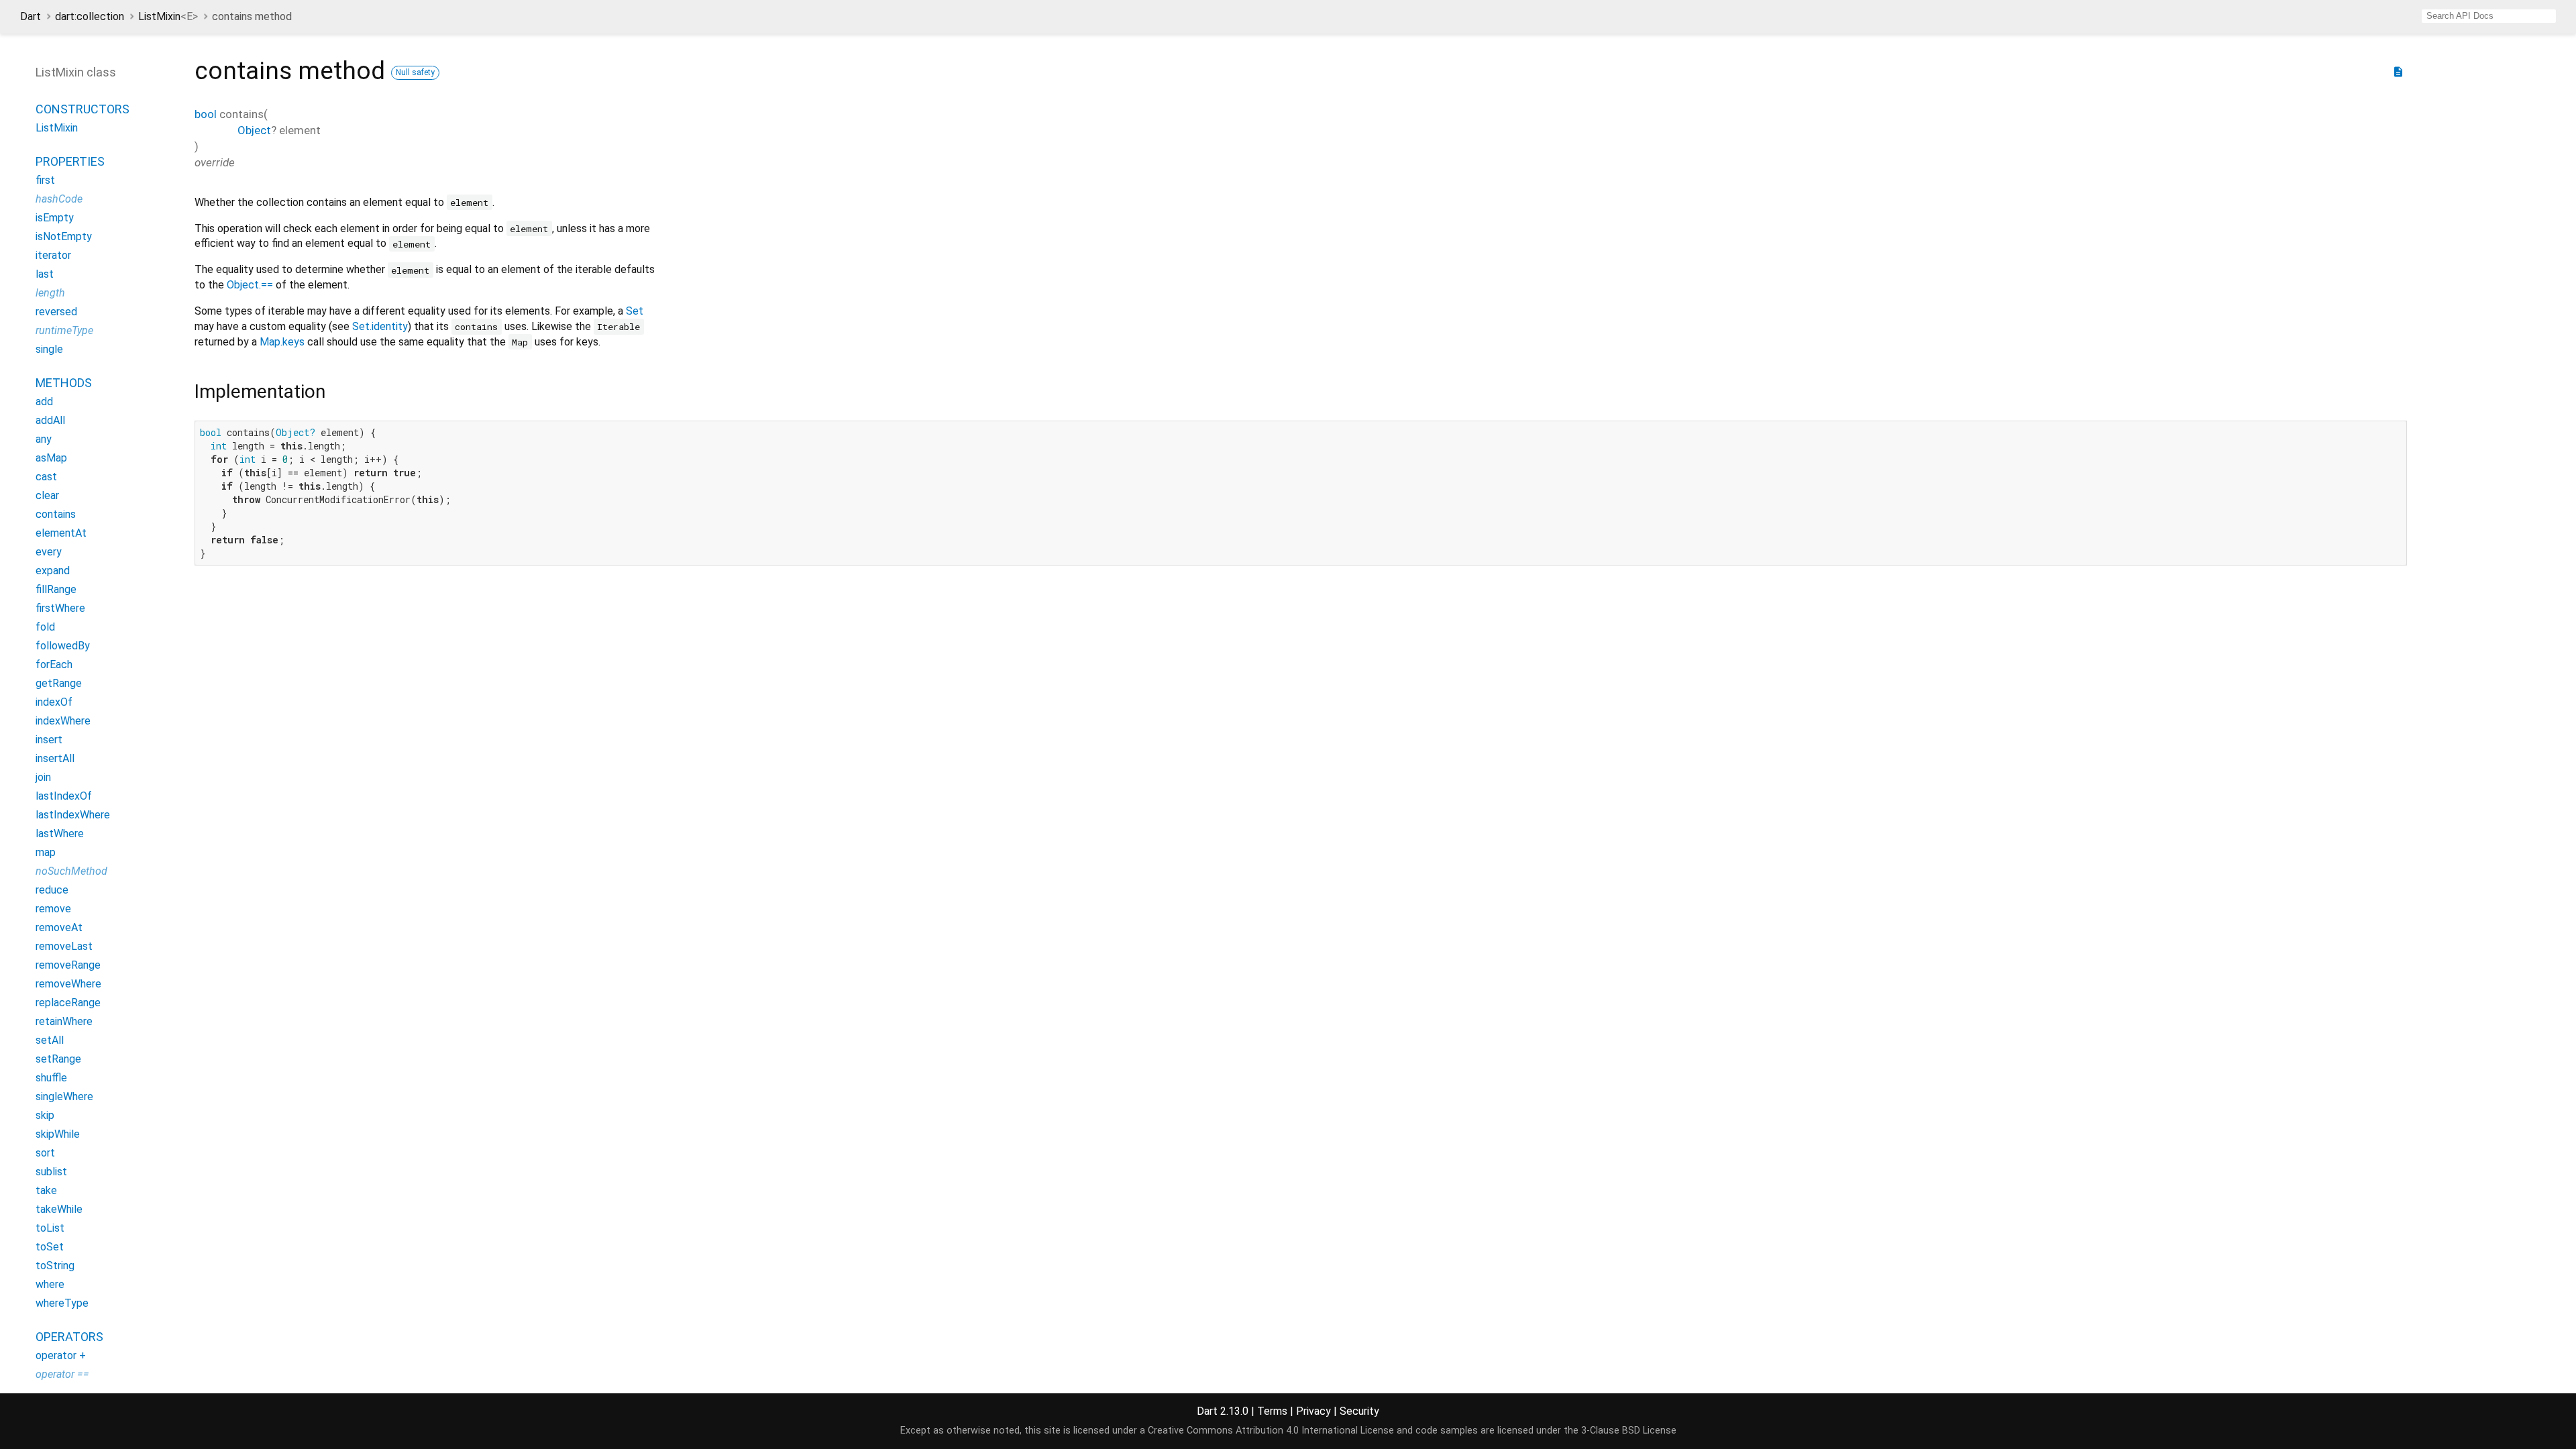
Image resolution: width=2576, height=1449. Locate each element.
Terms (1272, 1411)
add (44, 401)
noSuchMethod (71, 871)
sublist (51, 1172)
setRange (58, 1059)
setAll (50, 1040)
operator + (61, 1355)
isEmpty (55, 218)
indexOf (54, 702)
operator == (62, 1374)
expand (53, 571)
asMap (51, 458)
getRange (59, 683)
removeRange (68, 965)
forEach (54, 664)
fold (45, 627)
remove (53, 909)
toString (55, 1266)
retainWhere (64, 1021)
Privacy (1313, 1411)
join (43, 777)
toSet (50, 1247)
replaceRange (68, 1003)
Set (635, 311)
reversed (56, 312)
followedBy (63, 646)
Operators (69, 1337)
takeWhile (59, 1209)
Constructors (83, 109)
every (49, 552)
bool (206, 114)
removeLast (64, 946)
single (49, 349)
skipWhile (58, 1134)
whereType (62, 1303)
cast (46, 477)
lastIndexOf (64, 796)
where (50, 1284)
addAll (50, 420)
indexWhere (63, 721)
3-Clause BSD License (1629, 1431)
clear (47, 495)
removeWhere (68, 984)
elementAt (61, 533)
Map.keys (282, 342)
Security (1359, 1411)
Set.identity (380, 326)
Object (254, 130)
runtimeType (64, 330)
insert (49, 740)
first (45, 180)
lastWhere (60, 834)
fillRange (56, 589)
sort (45, 1153)
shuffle (51, 1078)
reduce (52, 890)
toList (50, 1228)
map (46, 852)
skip (45, 1115)
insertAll (55, 758)
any (44, 439)
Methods (64, 383)
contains (56, 514)
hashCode (59, 199)
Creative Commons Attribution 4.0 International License (1271, 1431)
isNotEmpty (64, 236)
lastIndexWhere (73, 815)
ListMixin (168, 16)
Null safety (415, 72)
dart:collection (90, 16)
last (45, 274)
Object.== (250, 285)
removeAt (59, 927)
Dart (31, 16)
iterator (53, 255)
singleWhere (64, 1096)
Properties (70, 161)
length (50, 293)
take (46, 1190)
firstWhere (60, 608)
